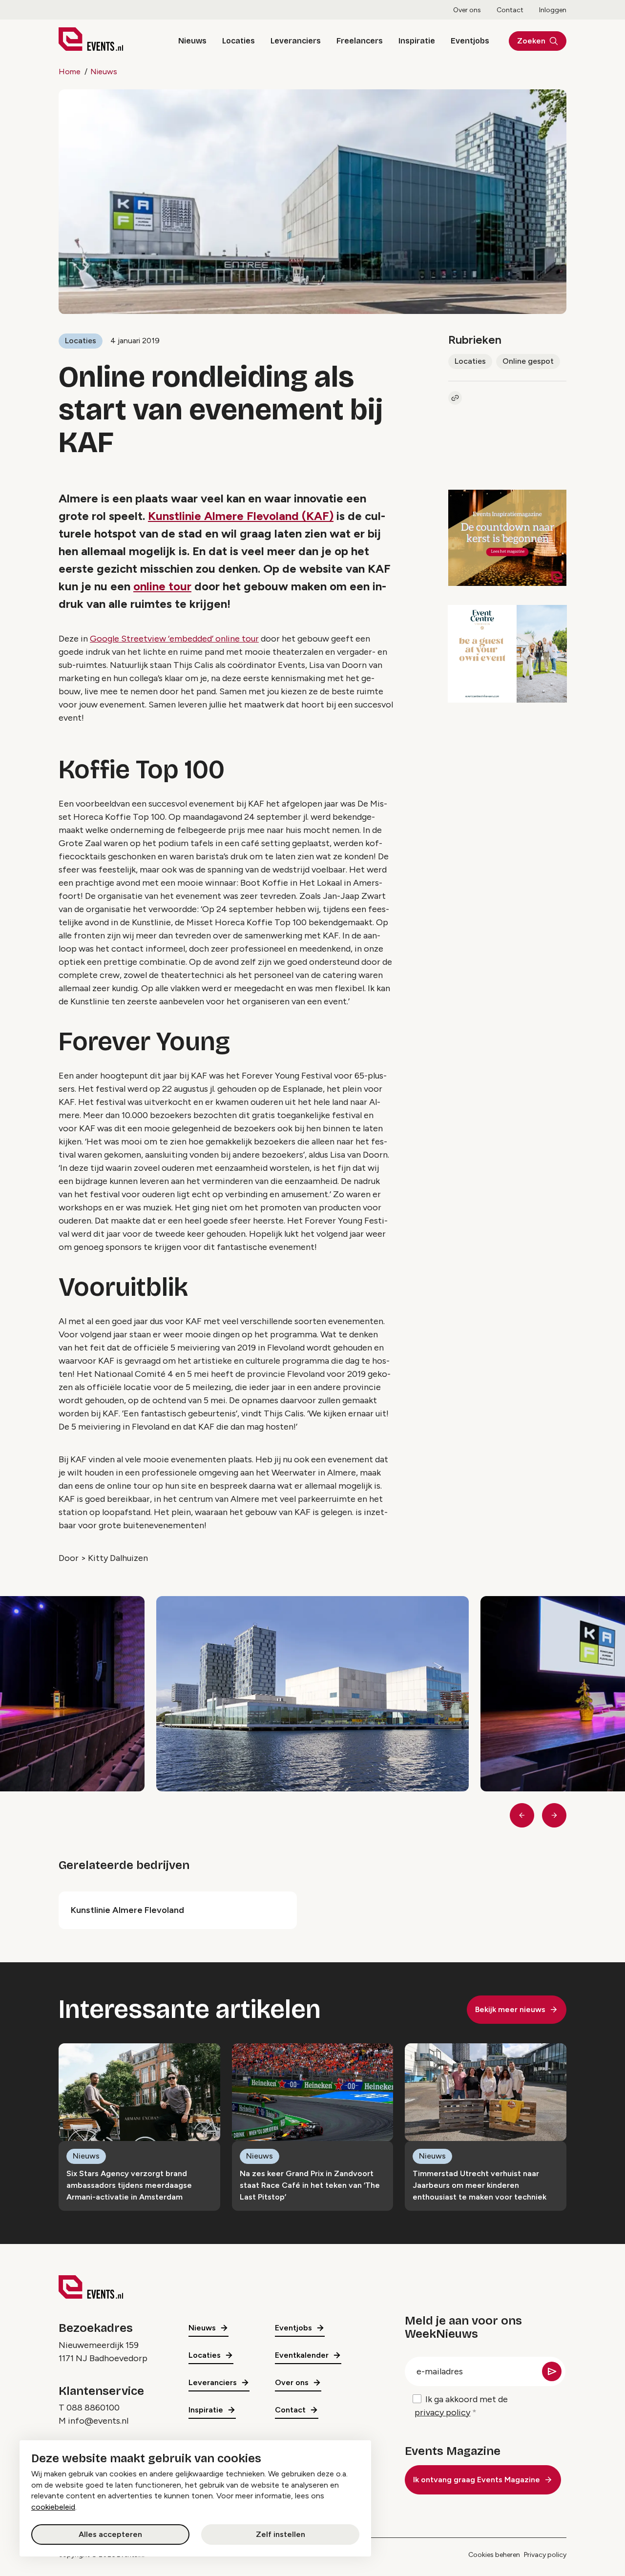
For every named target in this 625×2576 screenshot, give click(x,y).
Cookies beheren (494, 2555)
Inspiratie (417, 41)
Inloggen (553, 10)
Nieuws (192, 41)
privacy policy (442, 2412)
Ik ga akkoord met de (461, 2406)
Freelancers (360, 41)
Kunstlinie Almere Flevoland (127, 1910)
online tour (162, 586)
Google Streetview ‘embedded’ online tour (174, 639)
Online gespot (528, 361)
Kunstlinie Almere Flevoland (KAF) (241, 516)
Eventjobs (470, 41)
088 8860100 (93, 2408)
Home (70, 72)
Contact (510, 10)
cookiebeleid (53, 2507)
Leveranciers (296, 41)
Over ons (467, 10)
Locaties (239, 41)
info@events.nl (98, 2421)
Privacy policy (545, 2555)
